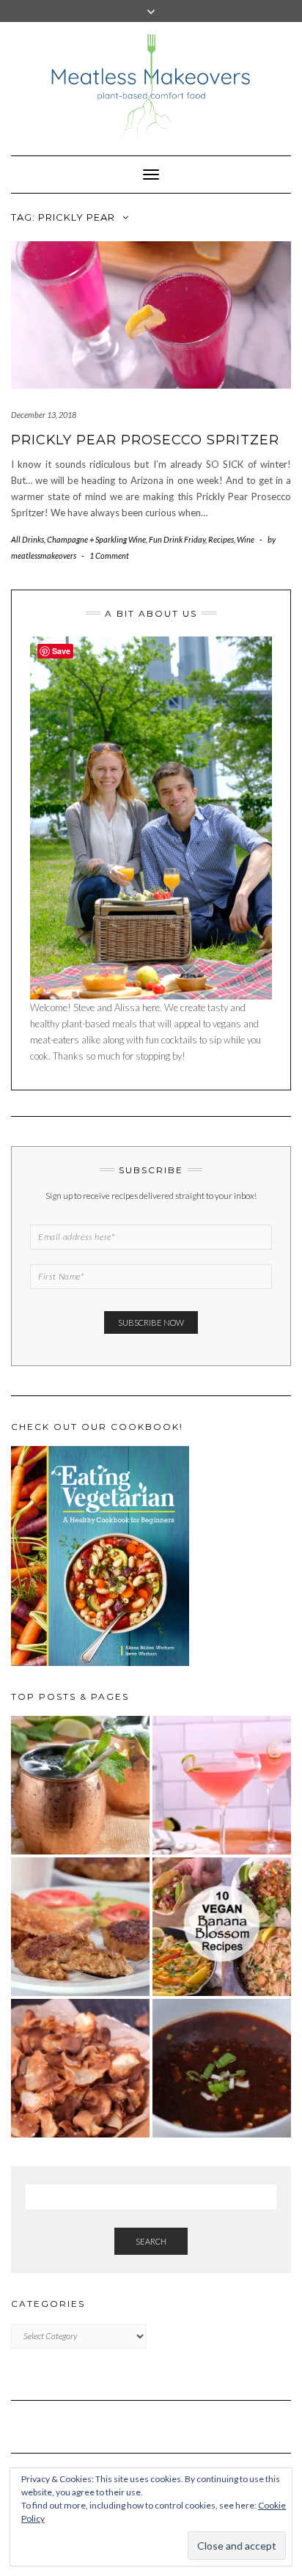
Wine (246, 539)
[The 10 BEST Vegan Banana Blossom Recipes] (222, 1927)
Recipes (221, 539)
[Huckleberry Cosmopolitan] (222, 1785)
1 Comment (109, 555)
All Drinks (27, 539)
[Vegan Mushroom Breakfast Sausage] (80, 1927)
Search (151, 2241)
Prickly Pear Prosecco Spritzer (145, 440)
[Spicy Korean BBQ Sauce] (222, 2068)
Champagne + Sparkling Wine (96, 539)
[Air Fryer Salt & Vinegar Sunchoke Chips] (80, 2068)
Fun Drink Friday (177, 539)
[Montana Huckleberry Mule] (80, 1785)
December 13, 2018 (44, 415)
